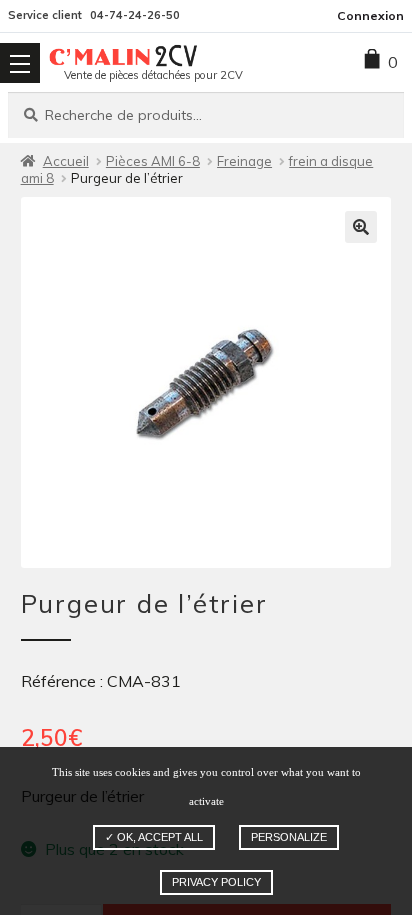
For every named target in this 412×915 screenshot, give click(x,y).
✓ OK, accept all (154, 837)
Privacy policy (216, 882)
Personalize (289, 837)
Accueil (66, 161)
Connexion (370, 15)
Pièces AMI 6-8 (153, 161)
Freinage (244, 161)
